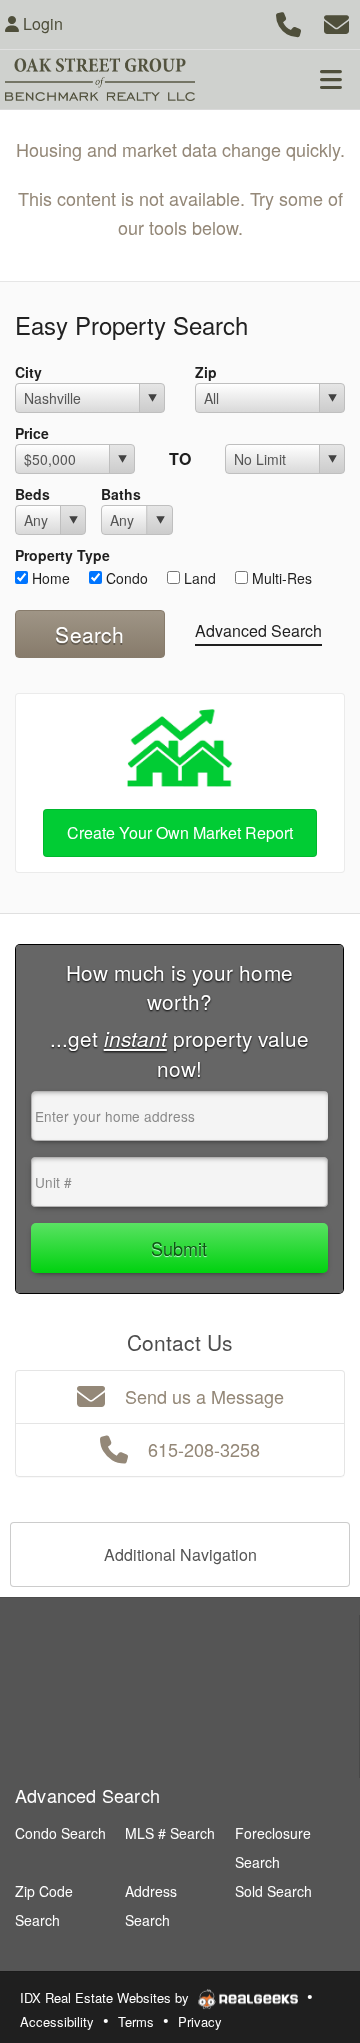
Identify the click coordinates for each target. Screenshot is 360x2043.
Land (198, 578)
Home (49, 578)
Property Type (62, 555)
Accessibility (57, 2021)
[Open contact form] (336, 21)
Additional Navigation (180, 1554)
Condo (125, 578)
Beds (32, 494)
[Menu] (331, 79)
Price (32, 433)
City (28, 372)
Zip (206, 372)
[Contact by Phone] (288, 21)
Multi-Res (280, 578)
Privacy (200, 2021)
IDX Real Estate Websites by (106, 1997)
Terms (136, 2021)
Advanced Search (258, 630)
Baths (121, 494)
